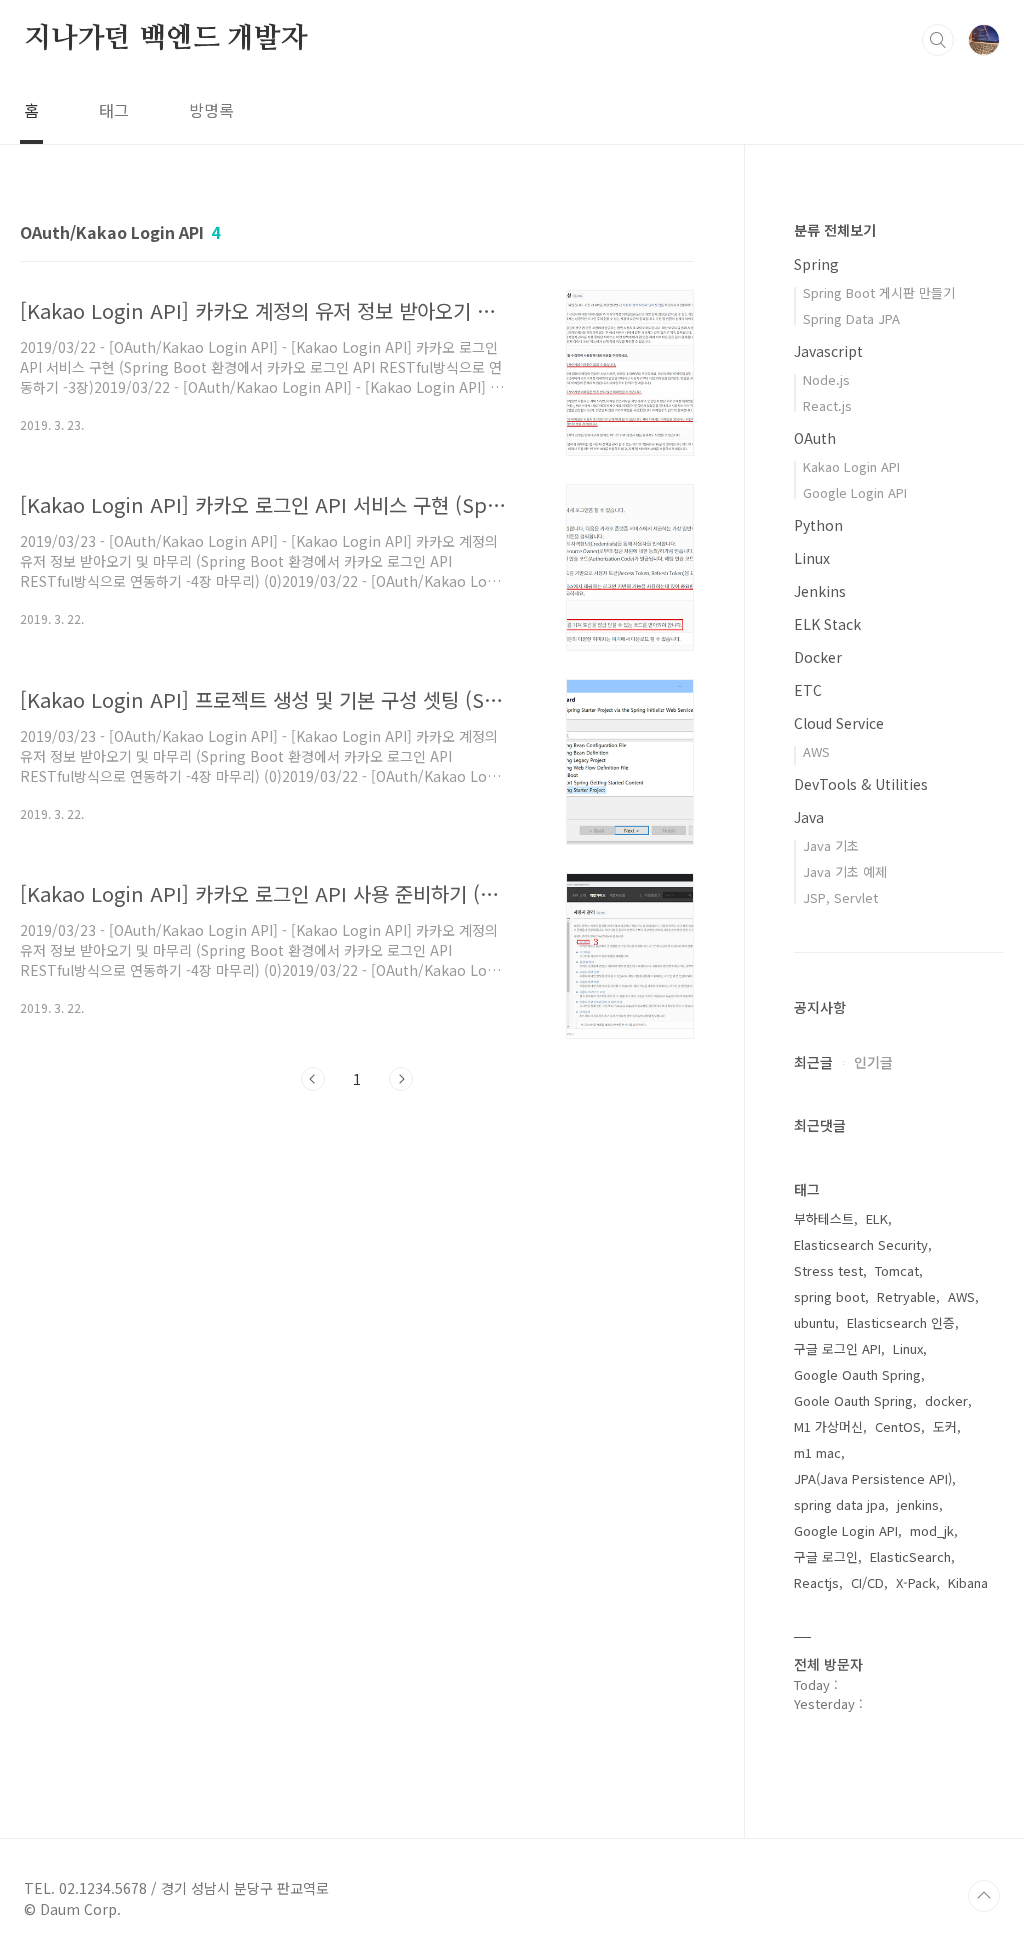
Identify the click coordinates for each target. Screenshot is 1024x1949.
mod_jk (932, 1530)
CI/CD (867, 1582)
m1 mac (817, 1452)
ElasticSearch (910, 1556)
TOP (984, 1896)
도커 (945, 1426)
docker (946, 1400)
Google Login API (855, 492)
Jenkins (820, 591)
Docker (818, 657)
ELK (877, 1218)
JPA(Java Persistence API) (873, 1478)
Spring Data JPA (851, 318)
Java (809, 817)
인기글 (873, 1062)
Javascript (828, 351)
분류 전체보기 (835, 230)
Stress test (828, 1270)
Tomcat (897, 1270)
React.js (827, 405)
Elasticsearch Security (861, 1244)
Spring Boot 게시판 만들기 (879, 292)
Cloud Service (839, 723)
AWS (816, 751)
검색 (938, 40)
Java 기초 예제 (845, 871)
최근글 (813, 1062)
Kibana (968, 1582)
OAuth (815, 438)
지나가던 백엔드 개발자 (166, 39)
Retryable (906, 1296)
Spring (816, 264)
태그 (114, 110)
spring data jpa (839, 1504)
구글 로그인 (826, 1556)
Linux (812, 558)
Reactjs (816, 1582)
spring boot (829, 1296)
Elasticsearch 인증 (901, 1322)
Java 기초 (831, 845)
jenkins (918, 1504)
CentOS (898, 1426)
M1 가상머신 (828, 1426)
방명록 (211, 110)
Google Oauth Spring (857, 1374)
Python (818, 525)
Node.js (826, 379)
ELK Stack (827, 624)
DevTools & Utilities (861, 784)
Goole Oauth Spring (853, 1400)
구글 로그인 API (837, 1348)
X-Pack (916, 1582)
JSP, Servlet (840, 897)
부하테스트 (824, 1218)
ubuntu (814, 1322)
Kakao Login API (851, 466)
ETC (808, 690)
